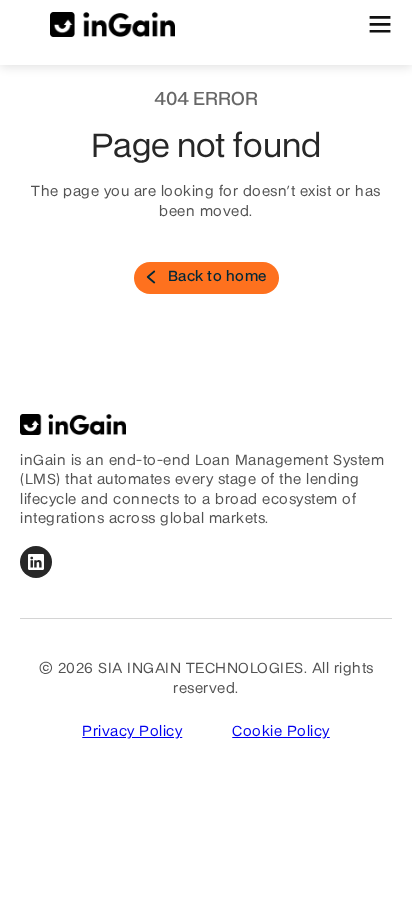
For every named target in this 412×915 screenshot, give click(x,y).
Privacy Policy (132, 732)
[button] (379, 24)
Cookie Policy (281, 732)
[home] (97, 25)
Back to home (217, 277)
